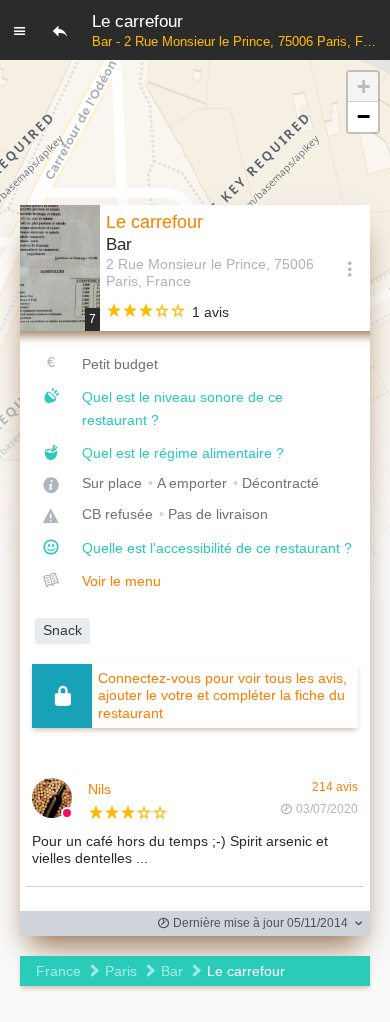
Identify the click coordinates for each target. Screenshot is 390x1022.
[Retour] (60, 30)
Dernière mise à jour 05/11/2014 (259, 923)
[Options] (350, 268)
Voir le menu (121, 581)
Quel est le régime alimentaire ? (183, 453)
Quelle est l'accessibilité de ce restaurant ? (217, 548)
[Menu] (20, 30)
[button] (363, 87)
